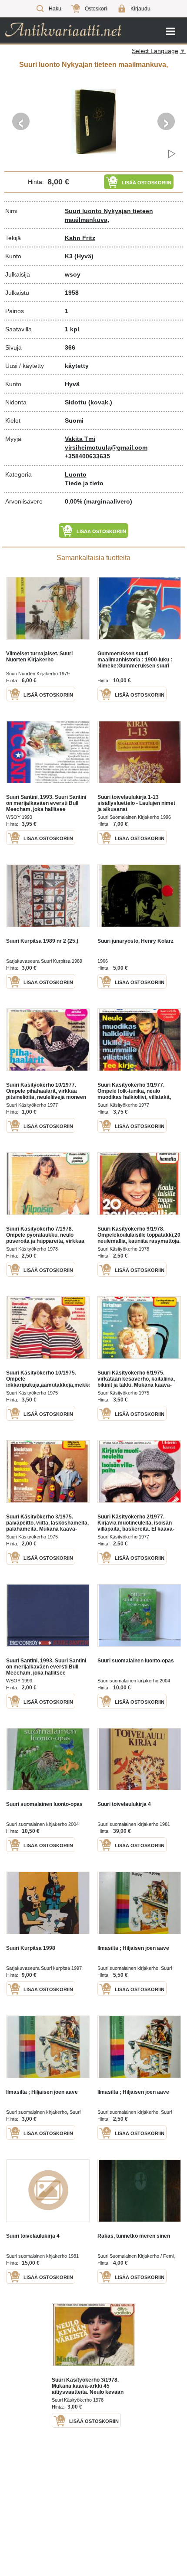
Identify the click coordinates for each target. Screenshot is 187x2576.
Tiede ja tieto (84, 483)
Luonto (76, 474)
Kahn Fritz (80, 238)
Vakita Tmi (80, 439)
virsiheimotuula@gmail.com (106, 447)
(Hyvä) (84, 256)
